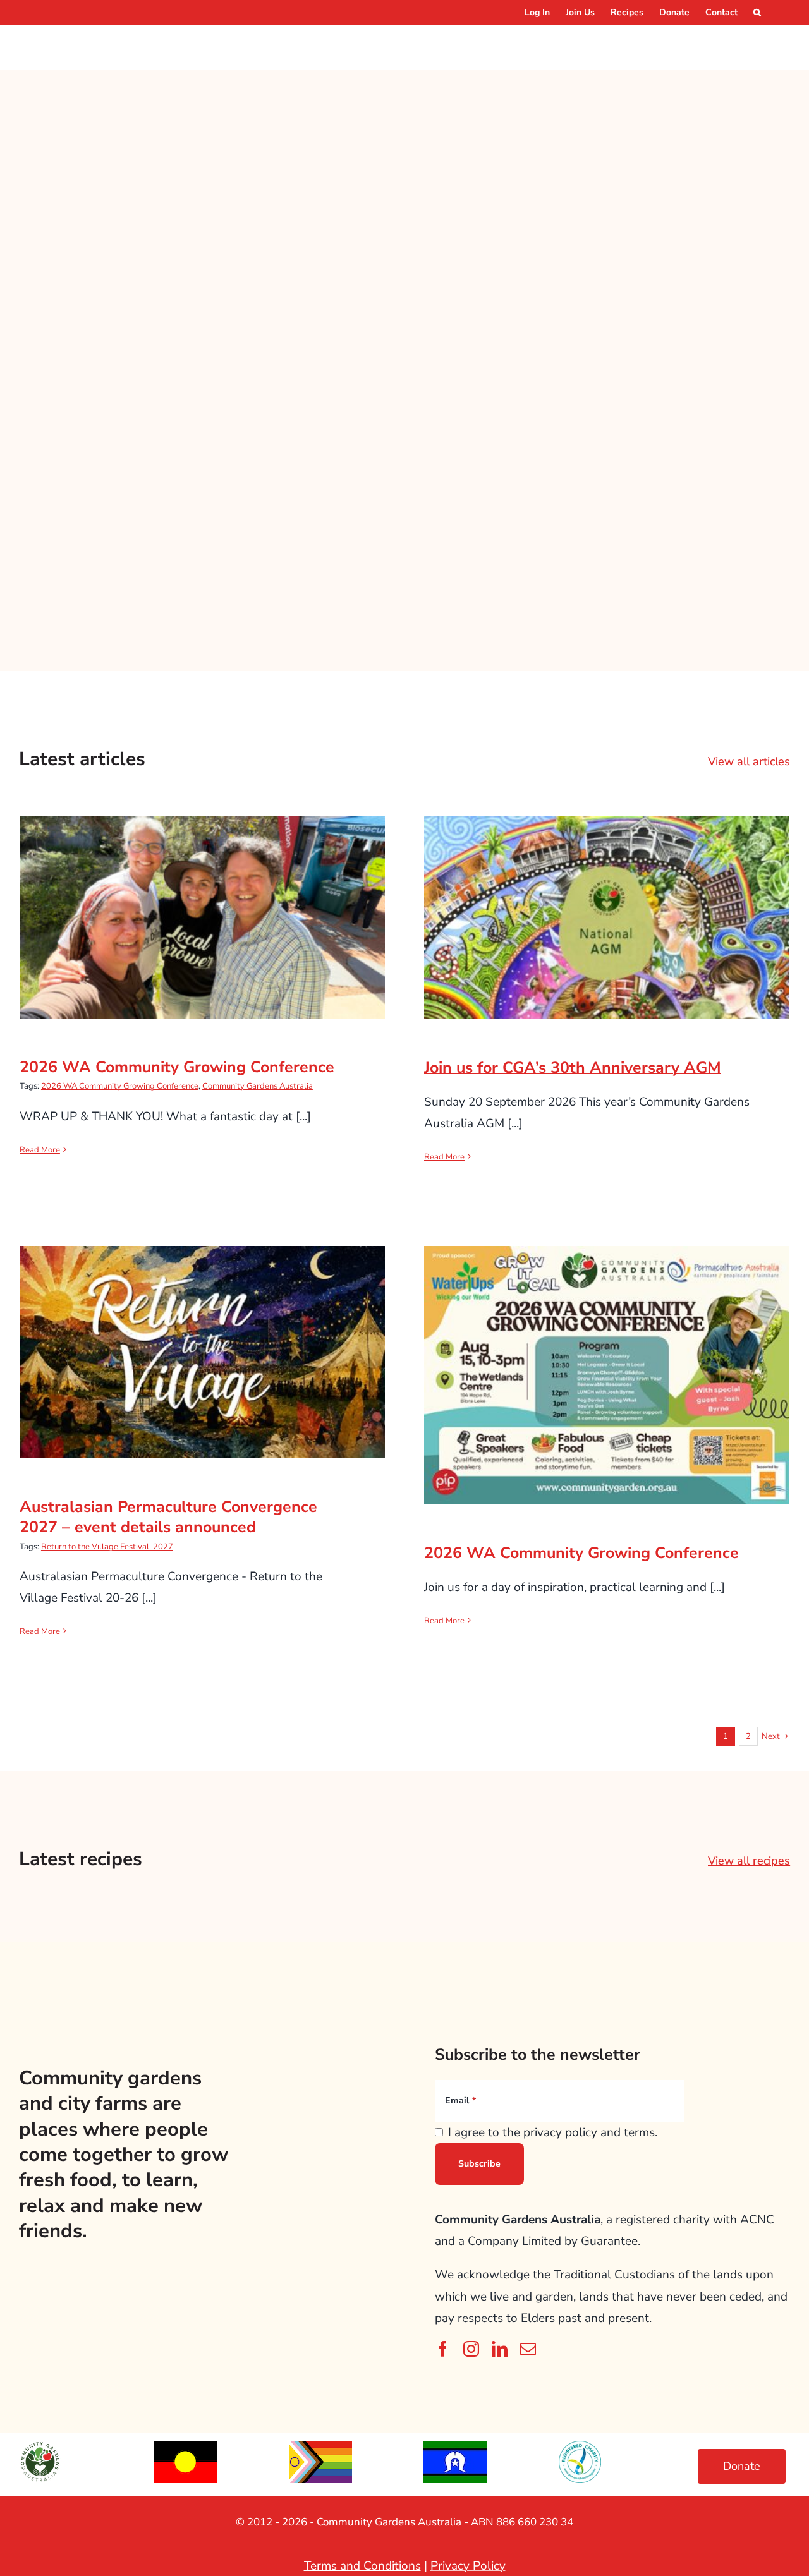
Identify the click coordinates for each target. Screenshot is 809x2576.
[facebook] (443, 2349)
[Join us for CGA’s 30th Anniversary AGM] (607, 918)
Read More (40, 1150)
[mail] (528, 2349)
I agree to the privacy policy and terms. (553, 2132)
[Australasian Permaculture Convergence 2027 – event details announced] (202, 1352)
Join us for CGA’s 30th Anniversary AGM (607, 906)
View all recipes (749, 1861)
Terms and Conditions (362, 2566)
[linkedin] (500, 2349)
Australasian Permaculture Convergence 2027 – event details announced (203, 1331)
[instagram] (471, 2349)
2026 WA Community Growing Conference (203, 905)
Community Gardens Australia (258, 1086)
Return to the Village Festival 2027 (107, 1547)
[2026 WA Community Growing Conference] (202, 917)
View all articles (749, 761)
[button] (757, 12)
